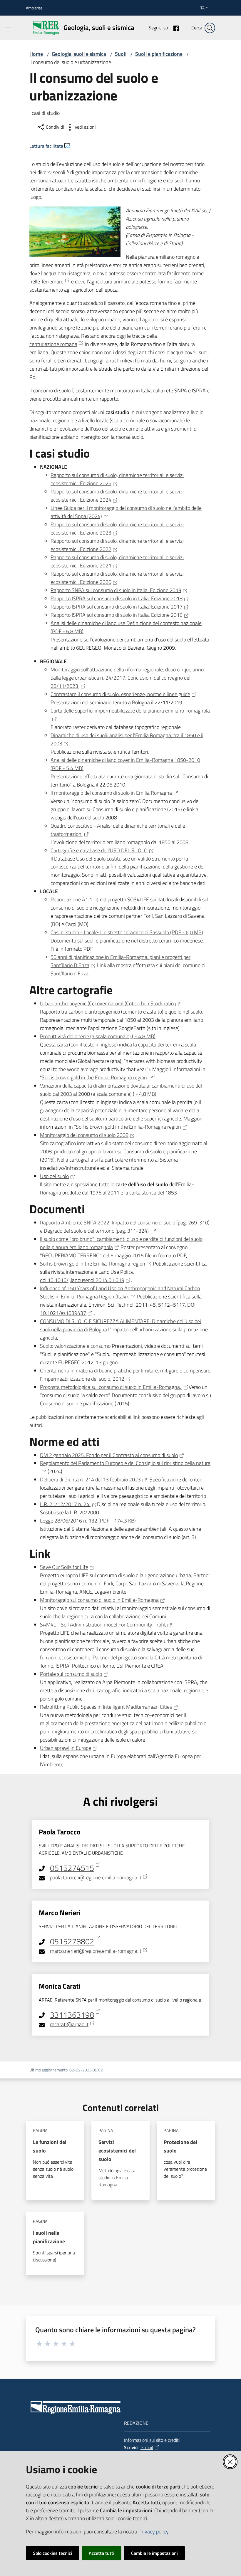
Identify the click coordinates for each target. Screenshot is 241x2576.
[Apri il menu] (8, 28)
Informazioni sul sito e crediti (152, 2440)
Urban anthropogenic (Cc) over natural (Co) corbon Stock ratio (107, 1003)
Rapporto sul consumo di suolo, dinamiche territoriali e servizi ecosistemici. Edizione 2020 (117, 578)
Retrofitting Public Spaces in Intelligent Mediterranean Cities (106, 1707)
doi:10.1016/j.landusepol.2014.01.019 (82, 1280)
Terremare (52, 282)
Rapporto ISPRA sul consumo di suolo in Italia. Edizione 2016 (117, 615)
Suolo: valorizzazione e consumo (75, 1346)
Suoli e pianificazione (159, 54)
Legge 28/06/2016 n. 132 (88, 1521)
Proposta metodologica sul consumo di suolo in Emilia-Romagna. (111, 1387)
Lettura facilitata (46, 146)
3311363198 (72, 2015)
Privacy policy (154, 2532)
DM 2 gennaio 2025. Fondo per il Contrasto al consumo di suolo (109, 1455)
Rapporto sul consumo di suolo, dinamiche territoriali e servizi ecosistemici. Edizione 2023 (117, 529)
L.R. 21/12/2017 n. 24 (65, 1504)
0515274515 (72, 1868)
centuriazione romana (53, 344)
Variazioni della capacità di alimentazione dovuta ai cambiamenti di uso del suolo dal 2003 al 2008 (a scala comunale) (121, 1090)
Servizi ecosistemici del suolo (117, 2151)
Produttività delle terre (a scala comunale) (98, 1036)
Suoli (121, 54)
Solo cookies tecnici (52, 2553)
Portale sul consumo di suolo (71, 1674)
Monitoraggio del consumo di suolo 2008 (84, 1135)
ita (202, 8)
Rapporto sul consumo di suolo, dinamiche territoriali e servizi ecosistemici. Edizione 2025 (117, 479)
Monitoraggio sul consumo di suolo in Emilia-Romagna (99, 1600)
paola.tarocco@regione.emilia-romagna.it (96, 1878)
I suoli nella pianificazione (49, 2237)
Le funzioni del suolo (50, 2146)
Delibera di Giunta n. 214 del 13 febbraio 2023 (90, 1479)
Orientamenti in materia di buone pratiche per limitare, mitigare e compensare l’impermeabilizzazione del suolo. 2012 (125, 1375)
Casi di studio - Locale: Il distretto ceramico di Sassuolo (127, 932)
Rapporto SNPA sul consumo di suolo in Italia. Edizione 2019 (116, 590)
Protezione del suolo (180, 2146)
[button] (210, 28)
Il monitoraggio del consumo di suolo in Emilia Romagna (111, 793)
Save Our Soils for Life (64, 1567)
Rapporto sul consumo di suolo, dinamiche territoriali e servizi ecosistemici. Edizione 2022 (117, 545)
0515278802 (72, 1941)
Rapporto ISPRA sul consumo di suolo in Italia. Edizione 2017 (117, 607)
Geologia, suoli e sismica (79, 54)
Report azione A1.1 (71, 899)
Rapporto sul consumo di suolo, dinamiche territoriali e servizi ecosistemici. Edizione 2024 (117, 496)
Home (36, 54)
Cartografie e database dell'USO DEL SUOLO (99, 850)
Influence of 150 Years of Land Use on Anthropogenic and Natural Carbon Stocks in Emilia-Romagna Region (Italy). (120, 1292)
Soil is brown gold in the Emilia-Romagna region (94, 1077)
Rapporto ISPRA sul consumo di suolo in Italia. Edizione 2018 (117, 598)
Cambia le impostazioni (154, 2553)
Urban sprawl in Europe (66, 1748)
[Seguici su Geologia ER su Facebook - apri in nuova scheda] (174, 28)
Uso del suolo (54, 1176)
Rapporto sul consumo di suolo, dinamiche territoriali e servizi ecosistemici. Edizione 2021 (117, 561)
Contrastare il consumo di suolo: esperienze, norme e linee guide (120, 694)
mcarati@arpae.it (69, 2024)
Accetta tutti (102, 2553)
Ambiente (34, 8)
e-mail (147, 2447)
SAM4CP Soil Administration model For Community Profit (103, 1625)
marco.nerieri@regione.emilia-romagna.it (96, 1951)
